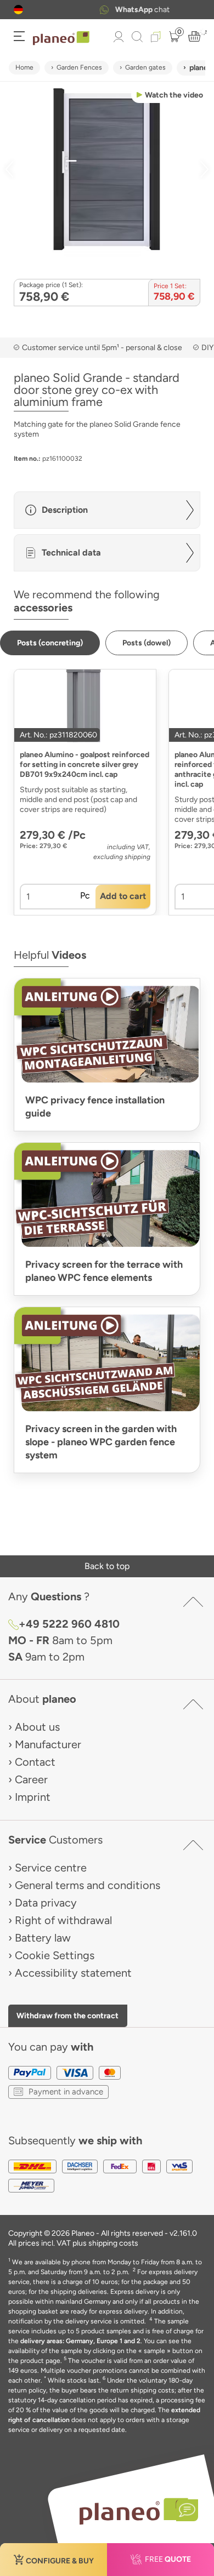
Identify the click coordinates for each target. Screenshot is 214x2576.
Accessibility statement (73, 1973)
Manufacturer (48, 1744)
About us (37, 1727)
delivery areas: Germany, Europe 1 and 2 (80, 2341)
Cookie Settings (55, 1955)
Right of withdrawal (63, 1920)
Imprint (33, 1797)
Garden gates (145, 67)
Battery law (43, 1938)
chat (120, 10)
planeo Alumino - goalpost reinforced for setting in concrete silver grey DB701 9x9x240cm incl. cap (85, 765)
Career (31, 1779)
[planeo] (133, 2511)
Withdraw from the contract (67, 2016)
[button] (18, 10)
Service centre (51, 1868)
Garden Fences (79, 67)
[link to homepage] (61, 38)
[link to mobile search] (137, 37)
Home (24, 67)
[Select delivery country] (18, 10)
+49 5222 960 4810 (69, 1624)
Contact (35, 1762)
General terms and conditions (88, 1885)
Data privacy (46, 1903)
